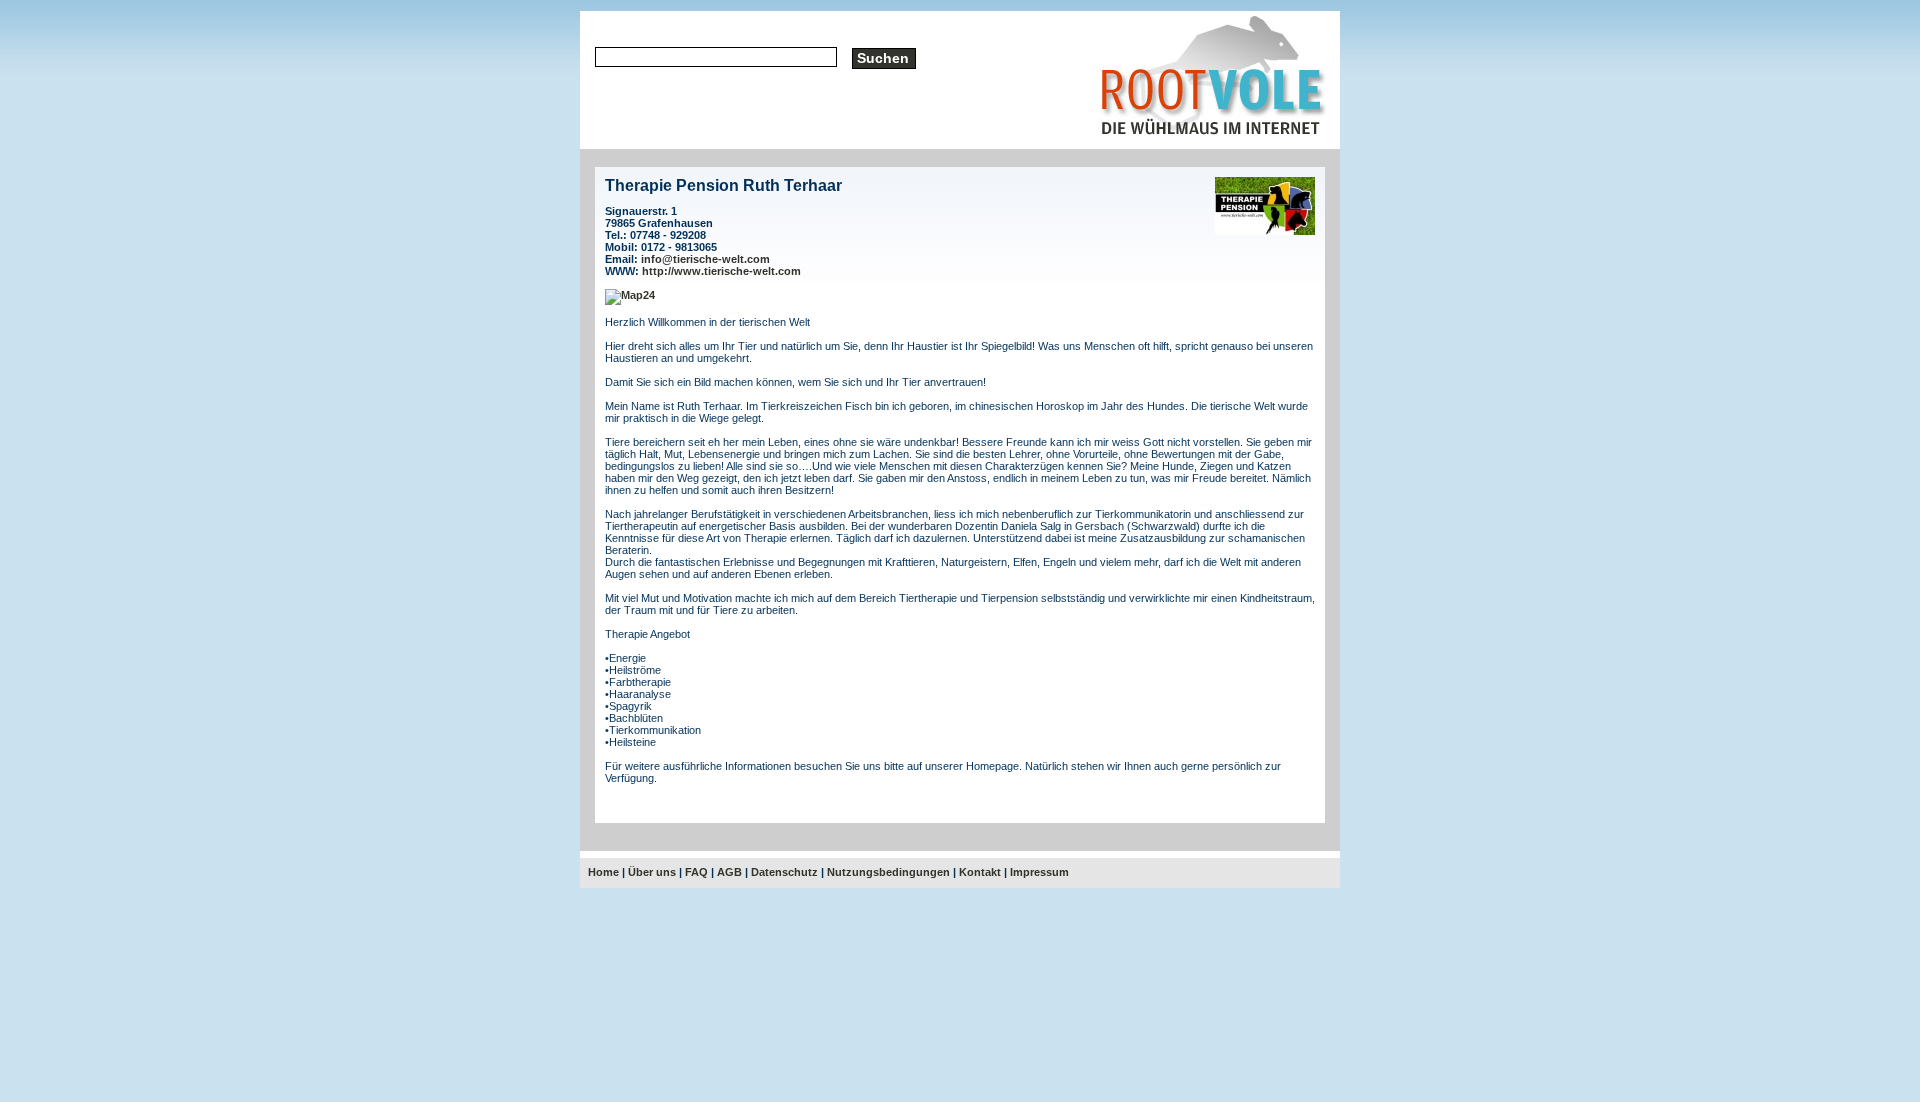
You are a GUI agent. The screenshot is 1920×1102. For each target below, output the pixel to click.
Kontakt (980, 872)
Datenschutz (784, 872)
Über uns (652, 872)
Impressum (1039, 872)
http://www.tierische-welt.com (721, 271)
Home (603, 872)
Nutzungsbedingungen (888, 872)
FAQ (696, 872)
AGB (729, 872)
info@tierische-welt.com (705, 259)
